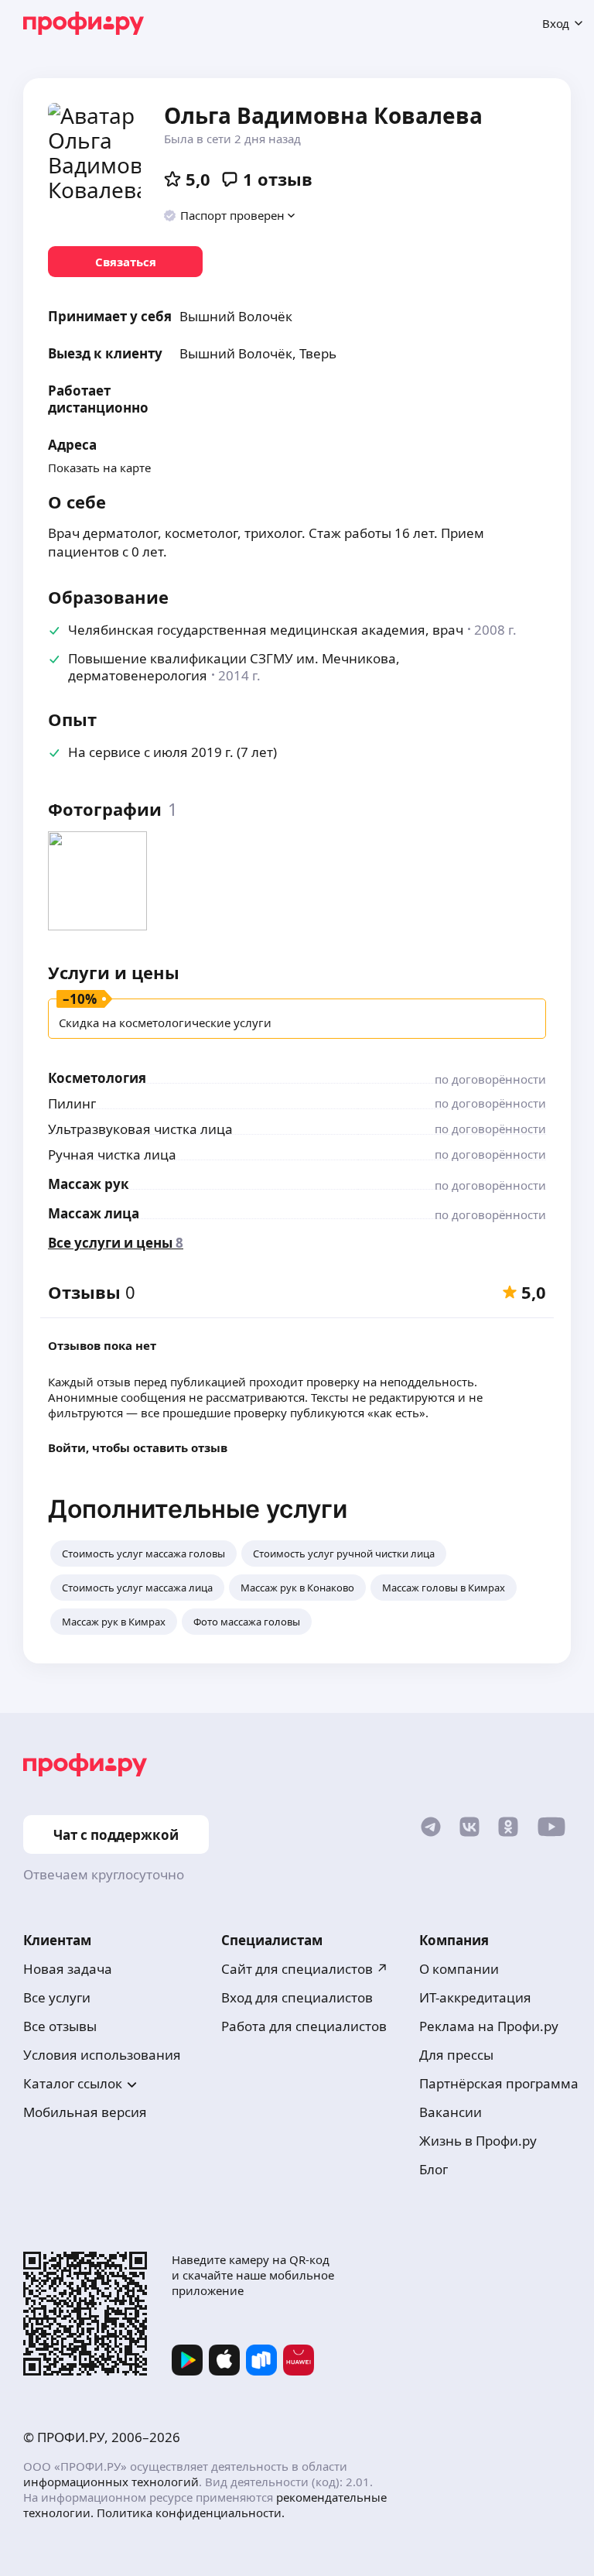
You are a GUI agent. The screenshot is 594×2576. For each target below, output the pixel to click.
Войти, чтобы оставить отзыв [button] (138, 1447)
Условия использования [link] (102, 2055)
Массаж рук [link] (89, 1184)
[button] (230, 215)
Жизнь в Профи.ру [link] (478, 2141)
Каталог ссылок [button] (73, 2083)
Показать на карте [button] (99, 468)
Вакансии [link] (451, 2112)
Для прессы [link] (456, 2055)
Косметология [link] (97, 1078)
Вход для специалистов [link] (297, 1997)
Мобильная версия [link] (85, 2112)
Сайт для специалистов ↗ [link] (305, 1969)
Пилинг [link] (72, 1103)
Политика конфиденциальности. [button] (191, 2513)
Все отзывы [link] (60, 2026)
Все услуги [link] (57, 1997)
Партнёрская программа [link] (499, 2083)
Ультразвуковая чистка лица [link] (140, 1129)
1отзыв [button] (278, 179)
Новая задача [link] (68, 1969)
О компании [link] (459, 1969)
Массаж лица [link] (94, 1213)
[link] (125, 262)
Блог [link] (434, 2169)
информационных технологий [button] (111, 2482)
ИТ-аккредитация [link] (475, 1997)
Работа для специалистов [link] (304, 2026)
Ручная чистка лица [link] (112, 1154)
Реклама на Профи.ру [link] (489, 2026)
